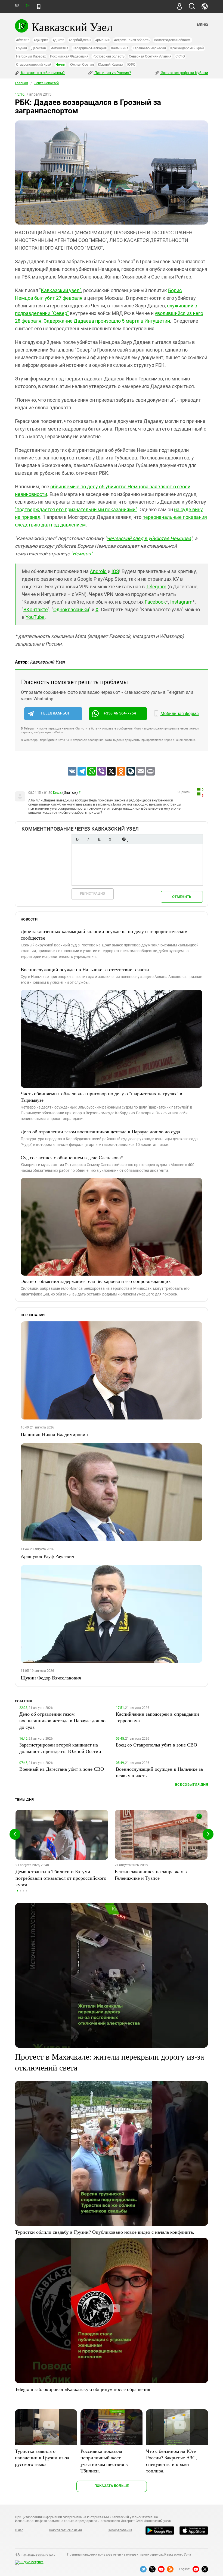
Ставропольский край (34, 64)
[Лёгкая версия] (39, 7)
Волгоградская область (173, 40)
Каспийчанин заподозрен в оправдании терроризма (157, 1717)
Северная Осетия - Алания (150, 56)
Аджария (41, 40)
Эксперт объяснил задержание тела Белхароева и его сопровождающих (96, 1281)
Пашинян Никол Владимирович (54, 1434)
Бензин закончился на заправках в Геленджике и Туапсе (151, 1875)
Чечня (60, 64)
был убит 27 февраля (58, 298)
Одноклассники (71, 609)
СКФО (180, 56)
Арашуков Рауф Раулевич (47, 1556)
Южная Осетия (82, 64)
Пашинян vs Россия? (112, 73)
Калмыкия (120, 48)
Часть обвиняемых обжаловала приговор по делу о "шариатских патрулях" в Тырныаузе (101, 1097)
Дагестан (39, 48)
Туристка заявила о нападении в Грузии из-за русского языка (42, 2457)
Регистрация (93, 893)
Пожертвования (120, 2530)
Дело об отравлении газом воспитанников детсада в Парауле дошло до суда (100, 1131)
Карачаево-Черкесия (149, 48)
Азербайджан (80, 40)
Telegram (156, 587)
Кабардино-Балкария (90, 48)
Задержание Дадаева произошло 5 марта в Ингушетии (107, 321)
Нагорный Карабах (31, 56)
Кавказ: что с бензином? (42, 73)
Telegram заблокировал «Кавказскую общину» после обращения (83, 2389)
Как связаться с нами (65, 2530)
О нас (19, 2530)
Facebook (155, 602)
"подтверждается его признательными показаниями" (76, 509)
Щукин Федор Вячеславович (51, 1678)
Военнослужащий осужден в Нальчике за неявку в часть (159, 1772)
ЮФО (131, 64)
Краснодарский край (187, 48)
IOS (115, 571)
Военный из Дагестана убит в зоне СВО (62, 1769)
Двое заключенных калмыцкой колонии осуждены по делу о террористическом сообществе (104, 934)
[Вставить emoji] (124, 839)
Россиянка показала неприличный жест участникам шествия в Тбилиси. (104, 2461)
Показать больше (112, 2486)
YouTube (35, 617)
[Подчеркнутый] (99, 839)
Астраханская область (132, 40)
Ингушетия (59, 48)
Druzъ (58, 793)
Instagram (181, 602)
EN (27, 6)
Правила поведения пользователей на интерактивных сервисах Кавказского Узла (129, 2554)
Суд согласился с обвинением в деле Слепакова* (72, 1157)
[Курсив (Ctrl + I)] (88, 839)
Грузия (21, 48)
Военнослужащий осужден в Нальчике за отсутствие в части (85, 969)
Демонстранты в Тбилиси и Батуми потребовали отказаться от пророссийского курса (61, 1878)
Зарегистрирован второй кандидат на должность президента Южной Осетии (60, 1748)
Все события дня (192, 1785)
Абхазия (23, 40)
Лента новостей (47, 83)
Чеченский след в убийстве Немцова (149, 538)
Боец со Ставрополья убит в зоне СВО (157, 1745)
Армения (102, 40)
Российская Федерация (69, 56)
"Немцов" (82, 554)
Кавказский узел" (61, 290)
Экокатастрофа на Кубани (184, 73)
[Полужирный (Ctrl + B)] (77, 839)
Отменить (182, 897)
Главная (21, 83)
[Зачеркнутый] (110, 839)
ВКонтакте (36, 609)
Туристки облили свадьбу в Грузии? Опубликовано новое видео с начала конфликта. (105, 2232)
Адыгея (58, 40)
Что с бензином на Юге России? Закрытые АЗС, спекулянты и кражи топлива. (171, 2461)
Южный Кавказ (110, 64)
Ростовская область (109, 56)
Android (98, 571)
